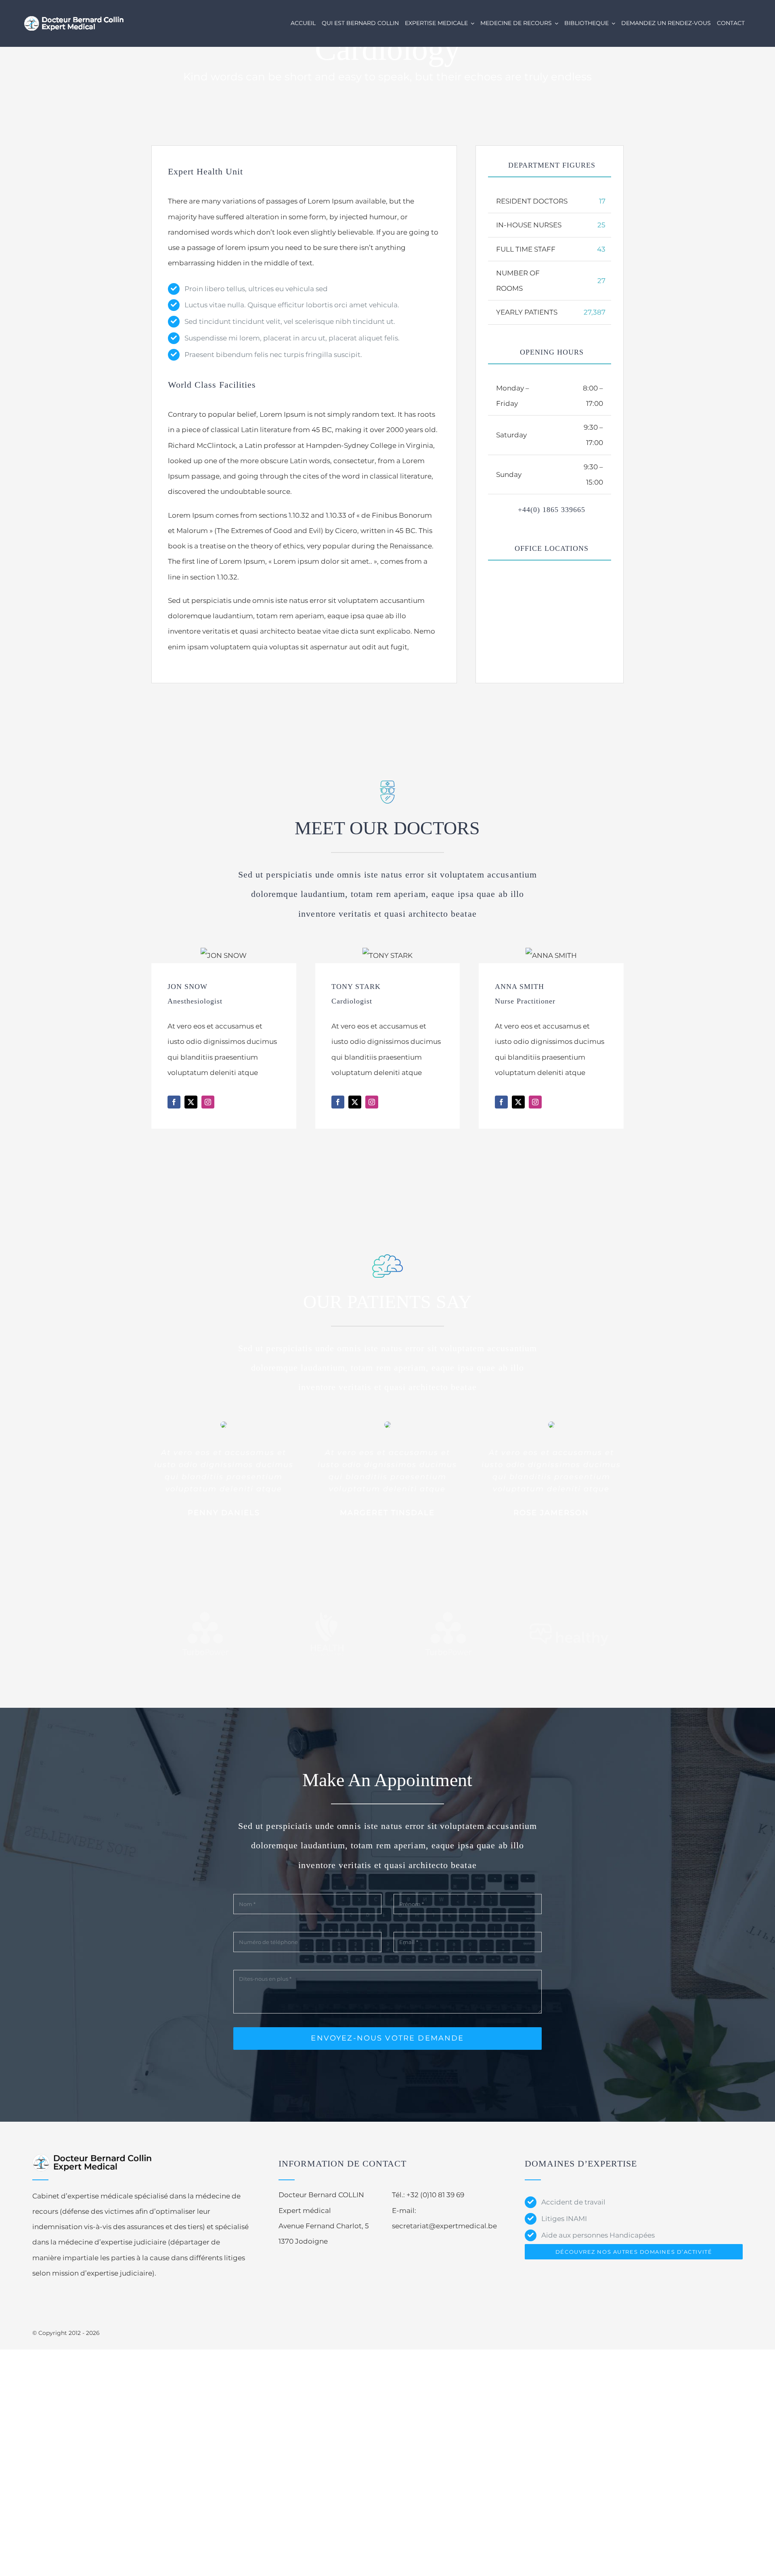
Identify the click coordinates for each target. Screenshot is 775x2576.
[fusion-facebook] (174, 1102)
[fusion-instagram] (208, 1102)
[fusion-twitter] (191, 1102)
